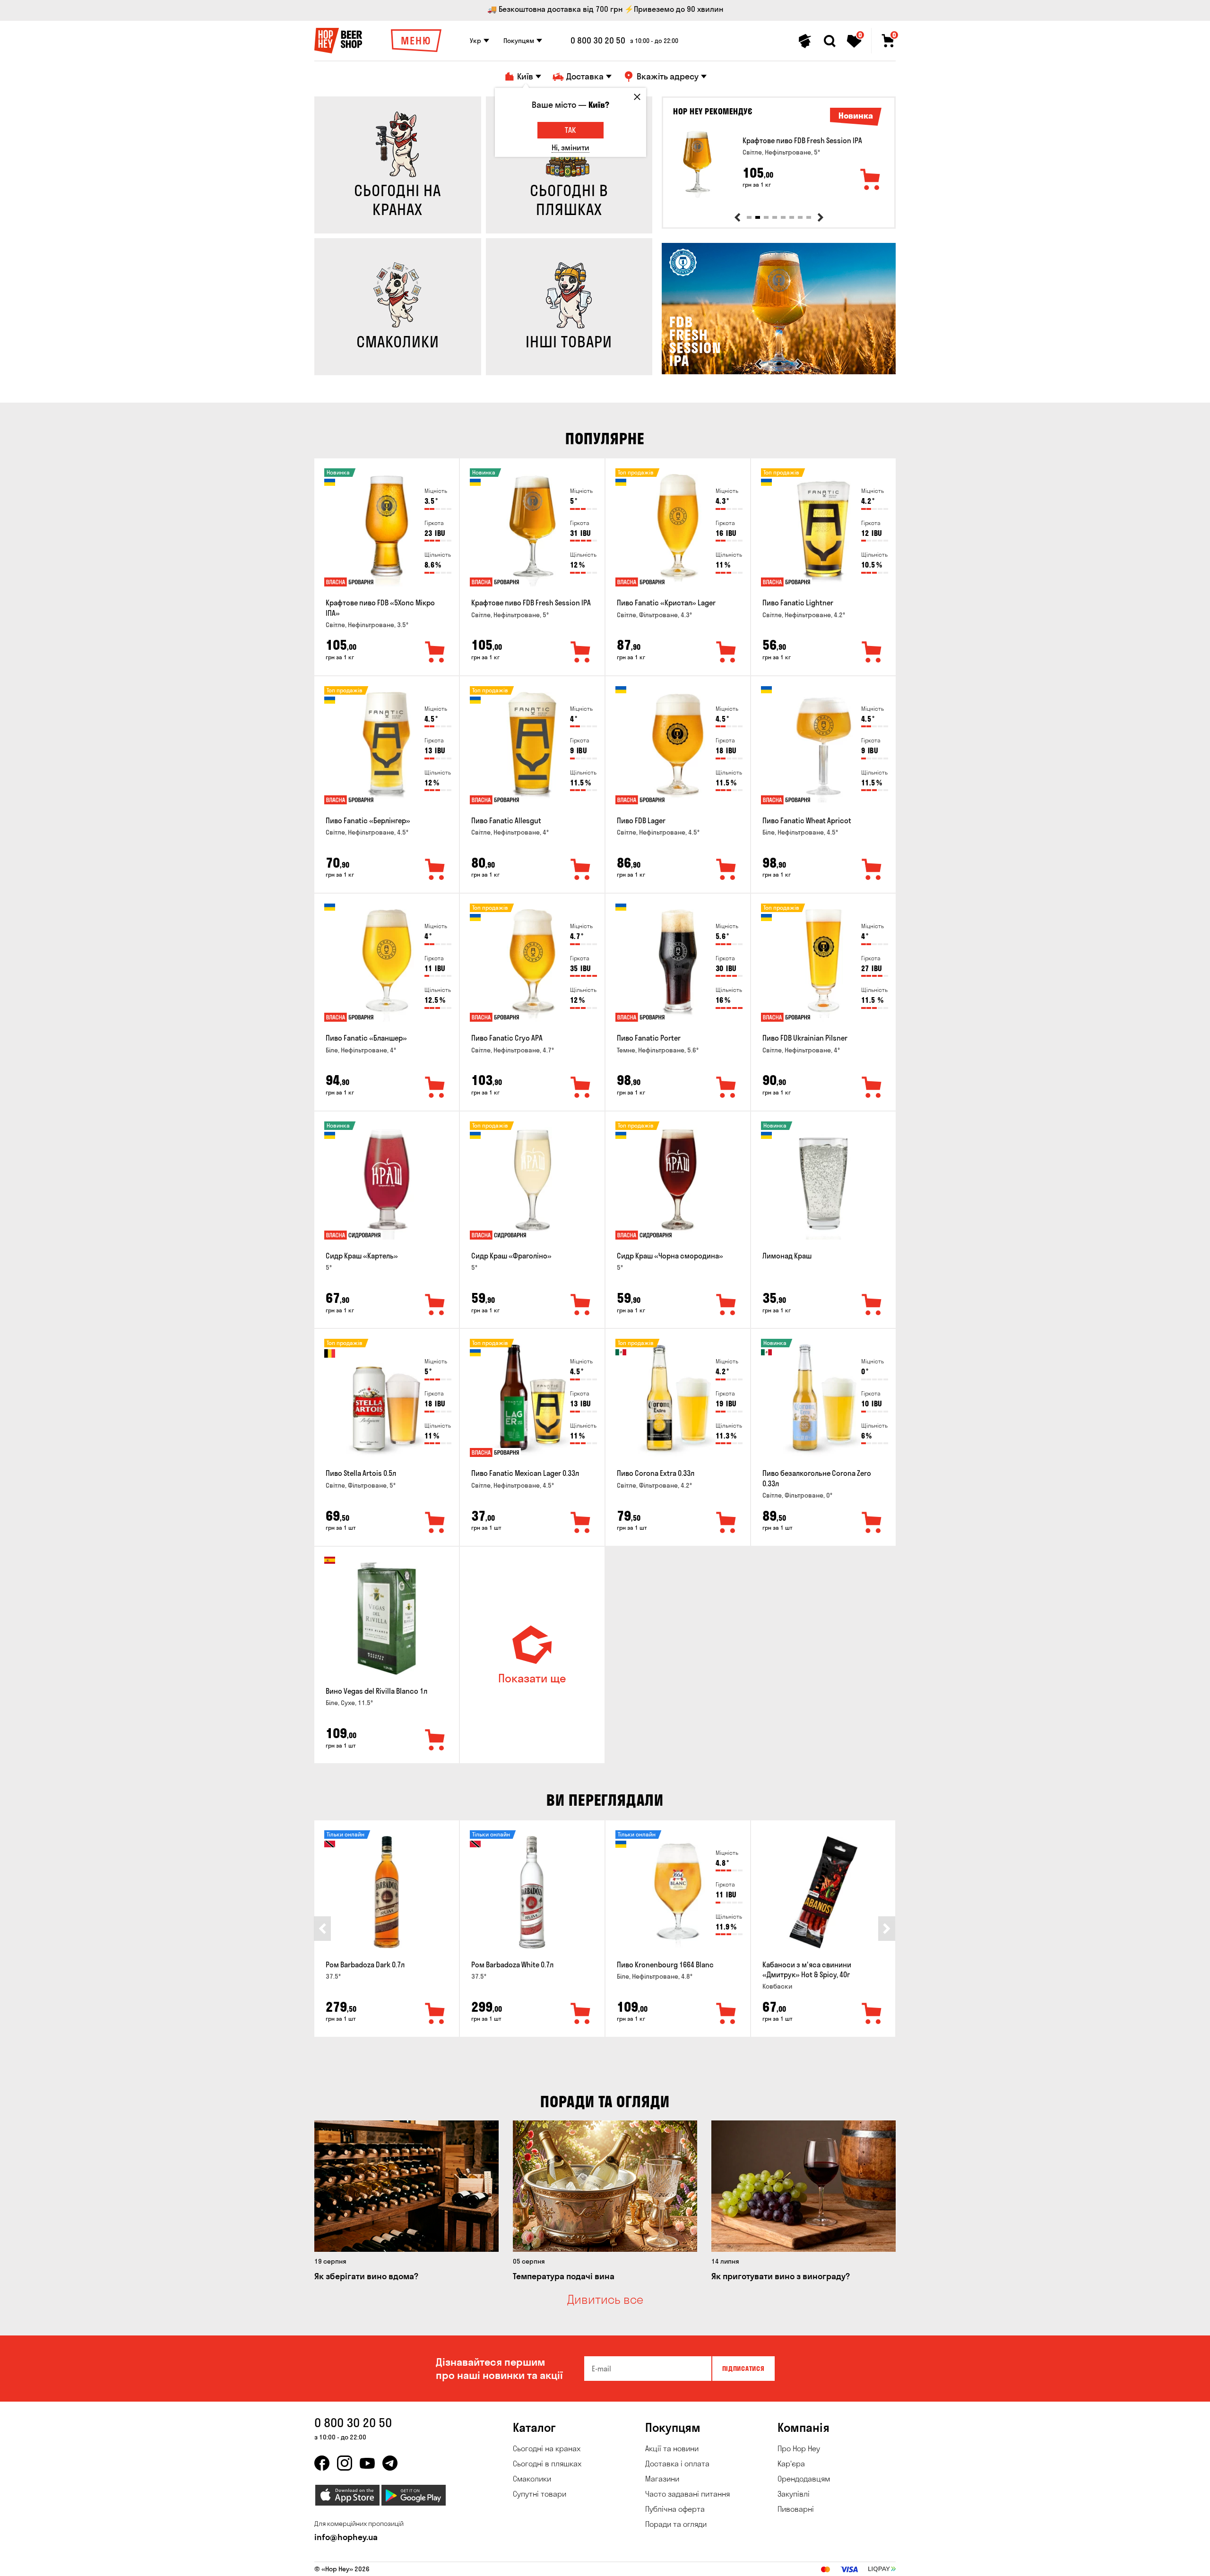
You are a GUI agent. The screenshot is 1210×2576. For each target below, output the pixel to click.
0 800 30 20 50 (598, 41)
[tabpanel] (779, 164)
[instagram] (345, 2463)
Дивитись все (605, 2300)
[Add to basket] (871, 180)
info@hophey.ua (346, 2537)
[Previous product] (737, 217)
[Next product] (821, 217)
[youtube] (367, 2463)
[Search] (830, 41)
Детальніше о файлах (784, 2563)
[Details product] (697, 164)
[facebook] (322, 2463)
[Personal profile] (805, 41)
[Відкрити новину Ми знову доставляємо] (779, 372)
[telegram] (390, 2463)
